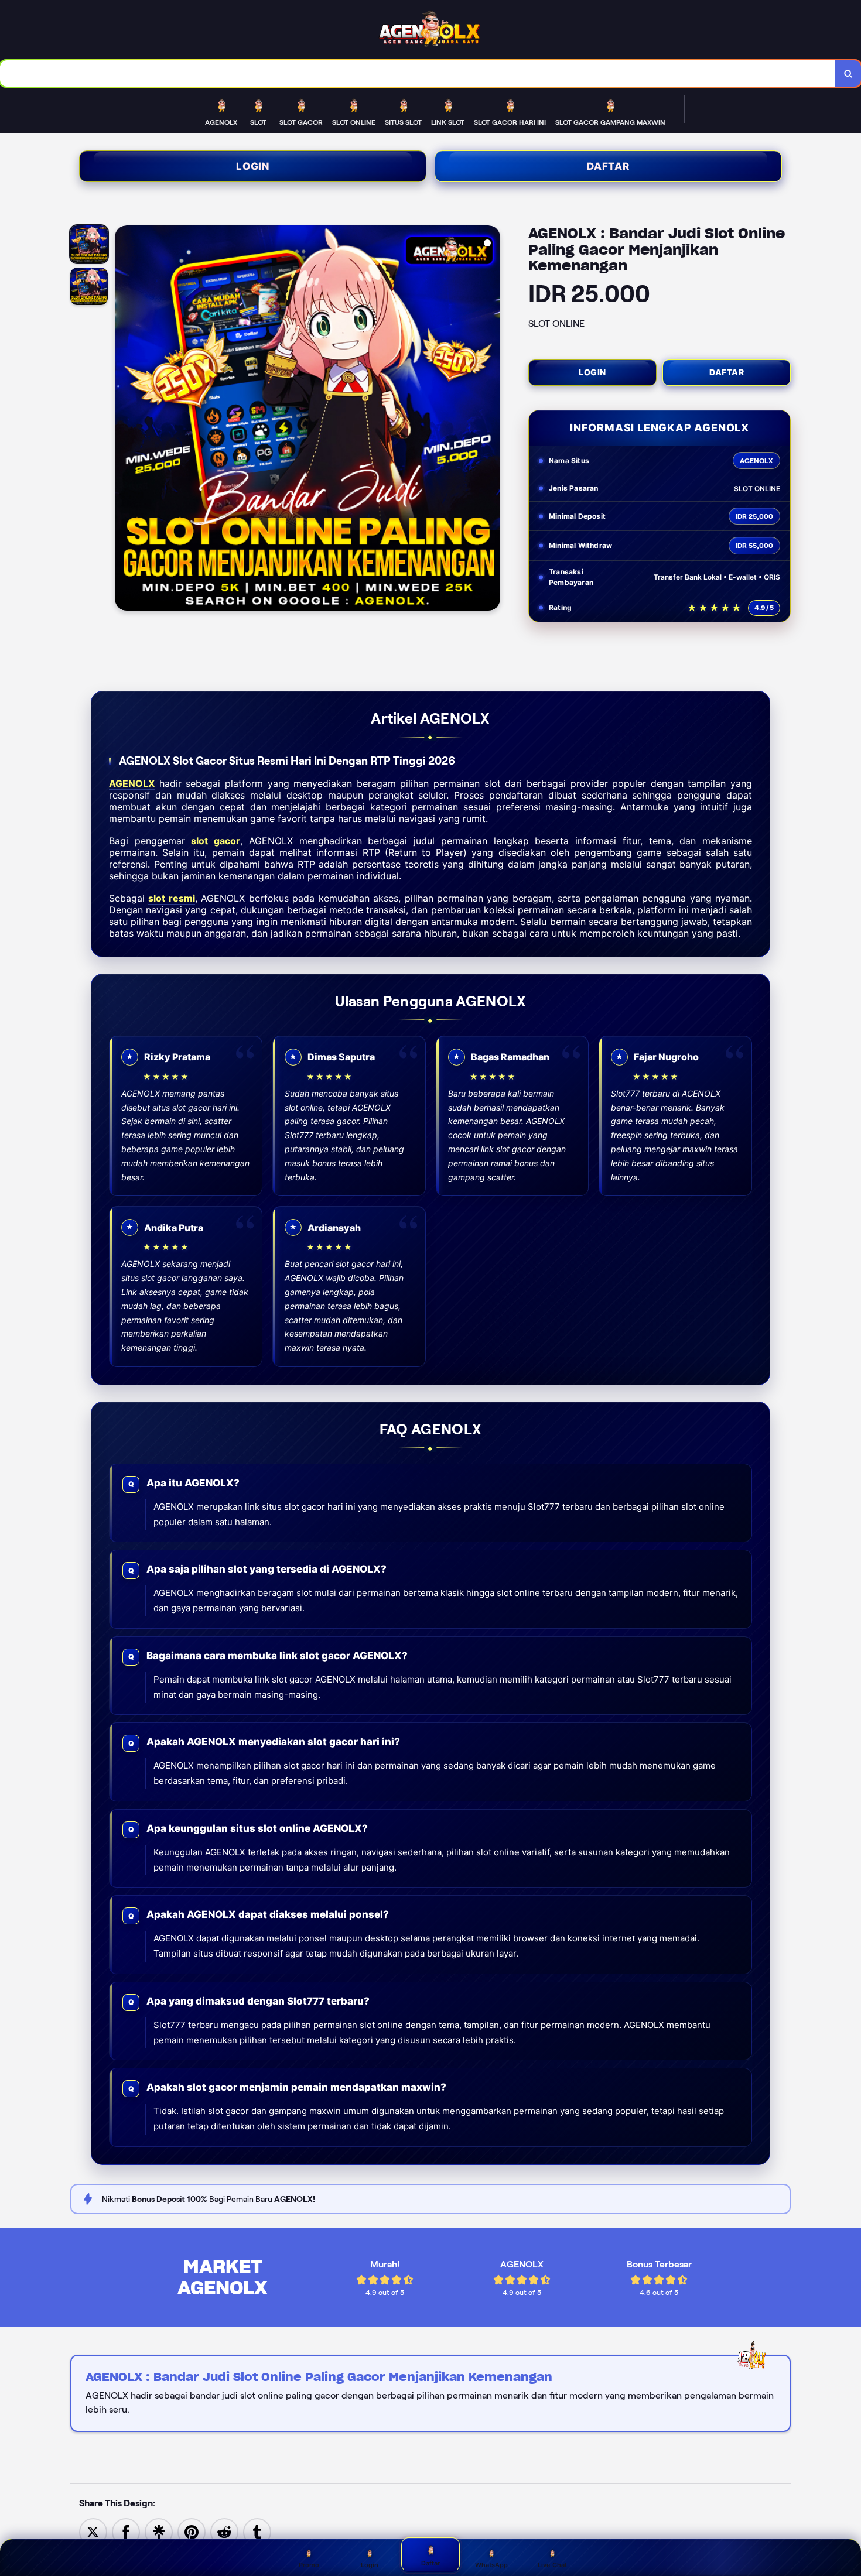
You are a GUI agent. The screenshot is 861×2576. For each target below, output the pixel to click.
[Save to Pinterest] (192, 2531)
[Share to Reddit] (224, 2531)
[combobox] (418, 73)
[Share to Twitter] (93, 2531)
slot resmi (171, 898)
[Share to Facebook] (126, 2531)
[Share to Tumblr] (257, 2531)
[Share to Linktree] (159, 2531)
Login (253, 166)
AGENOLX (132, 783)
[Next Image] (491, 420)
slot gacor (216, 841)
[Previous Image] (124, 420)
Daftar (608, 166)
